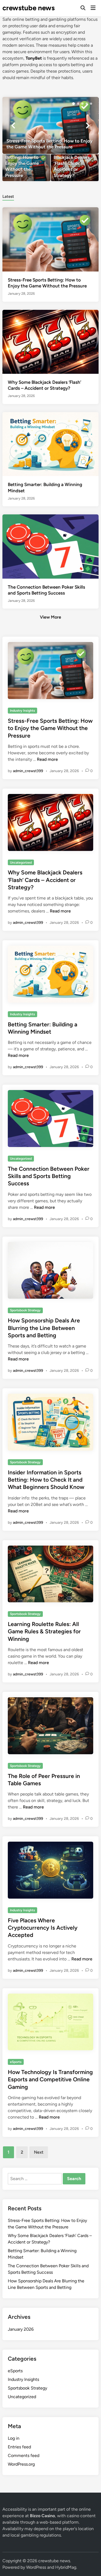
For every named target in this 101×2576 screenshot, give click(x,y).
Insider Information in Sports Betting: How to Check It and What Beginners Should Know (46, 1480)
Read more (47, 759)
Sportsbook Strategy (25, 1310)
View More (50, 617)
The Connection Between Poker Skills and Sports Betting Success (49, 1176)
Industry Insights (22, 711)
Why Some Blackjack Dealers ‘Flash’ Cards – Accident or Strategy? (45, 880)
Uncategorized (21, 863)
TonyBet (34, 58)
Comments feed (24, 2455)
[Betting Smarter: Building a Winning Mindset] (50, 444)
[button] (74, 104)
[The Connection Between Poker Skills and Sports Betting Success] (50, 546)
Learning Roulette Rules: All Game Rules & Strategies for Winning (44, 1631)
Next (39, 2152)
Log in (14, 2438)
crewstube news (29, 8)
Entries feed (19, 2447)
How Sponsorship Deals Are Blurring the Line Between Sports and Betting (44, 1328)
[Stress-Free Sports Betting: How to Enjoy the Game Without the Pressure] (50, 125)
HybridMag (66, 2567)
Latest (8, 196)
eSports (16, 2062)
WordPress (36, 2567)
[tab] (8, 196)
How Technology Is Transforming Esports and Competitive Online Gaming (50, 2079)
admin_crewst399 (28, 771)
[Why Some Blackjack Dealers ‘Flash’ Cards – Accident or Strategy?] (75, 168)
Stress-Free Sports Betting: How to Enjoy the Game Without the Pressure (50, 728)
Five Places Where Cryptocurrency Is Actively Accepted (43, 1928)
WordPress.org (21, 2464)
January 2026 (21, 2329)
